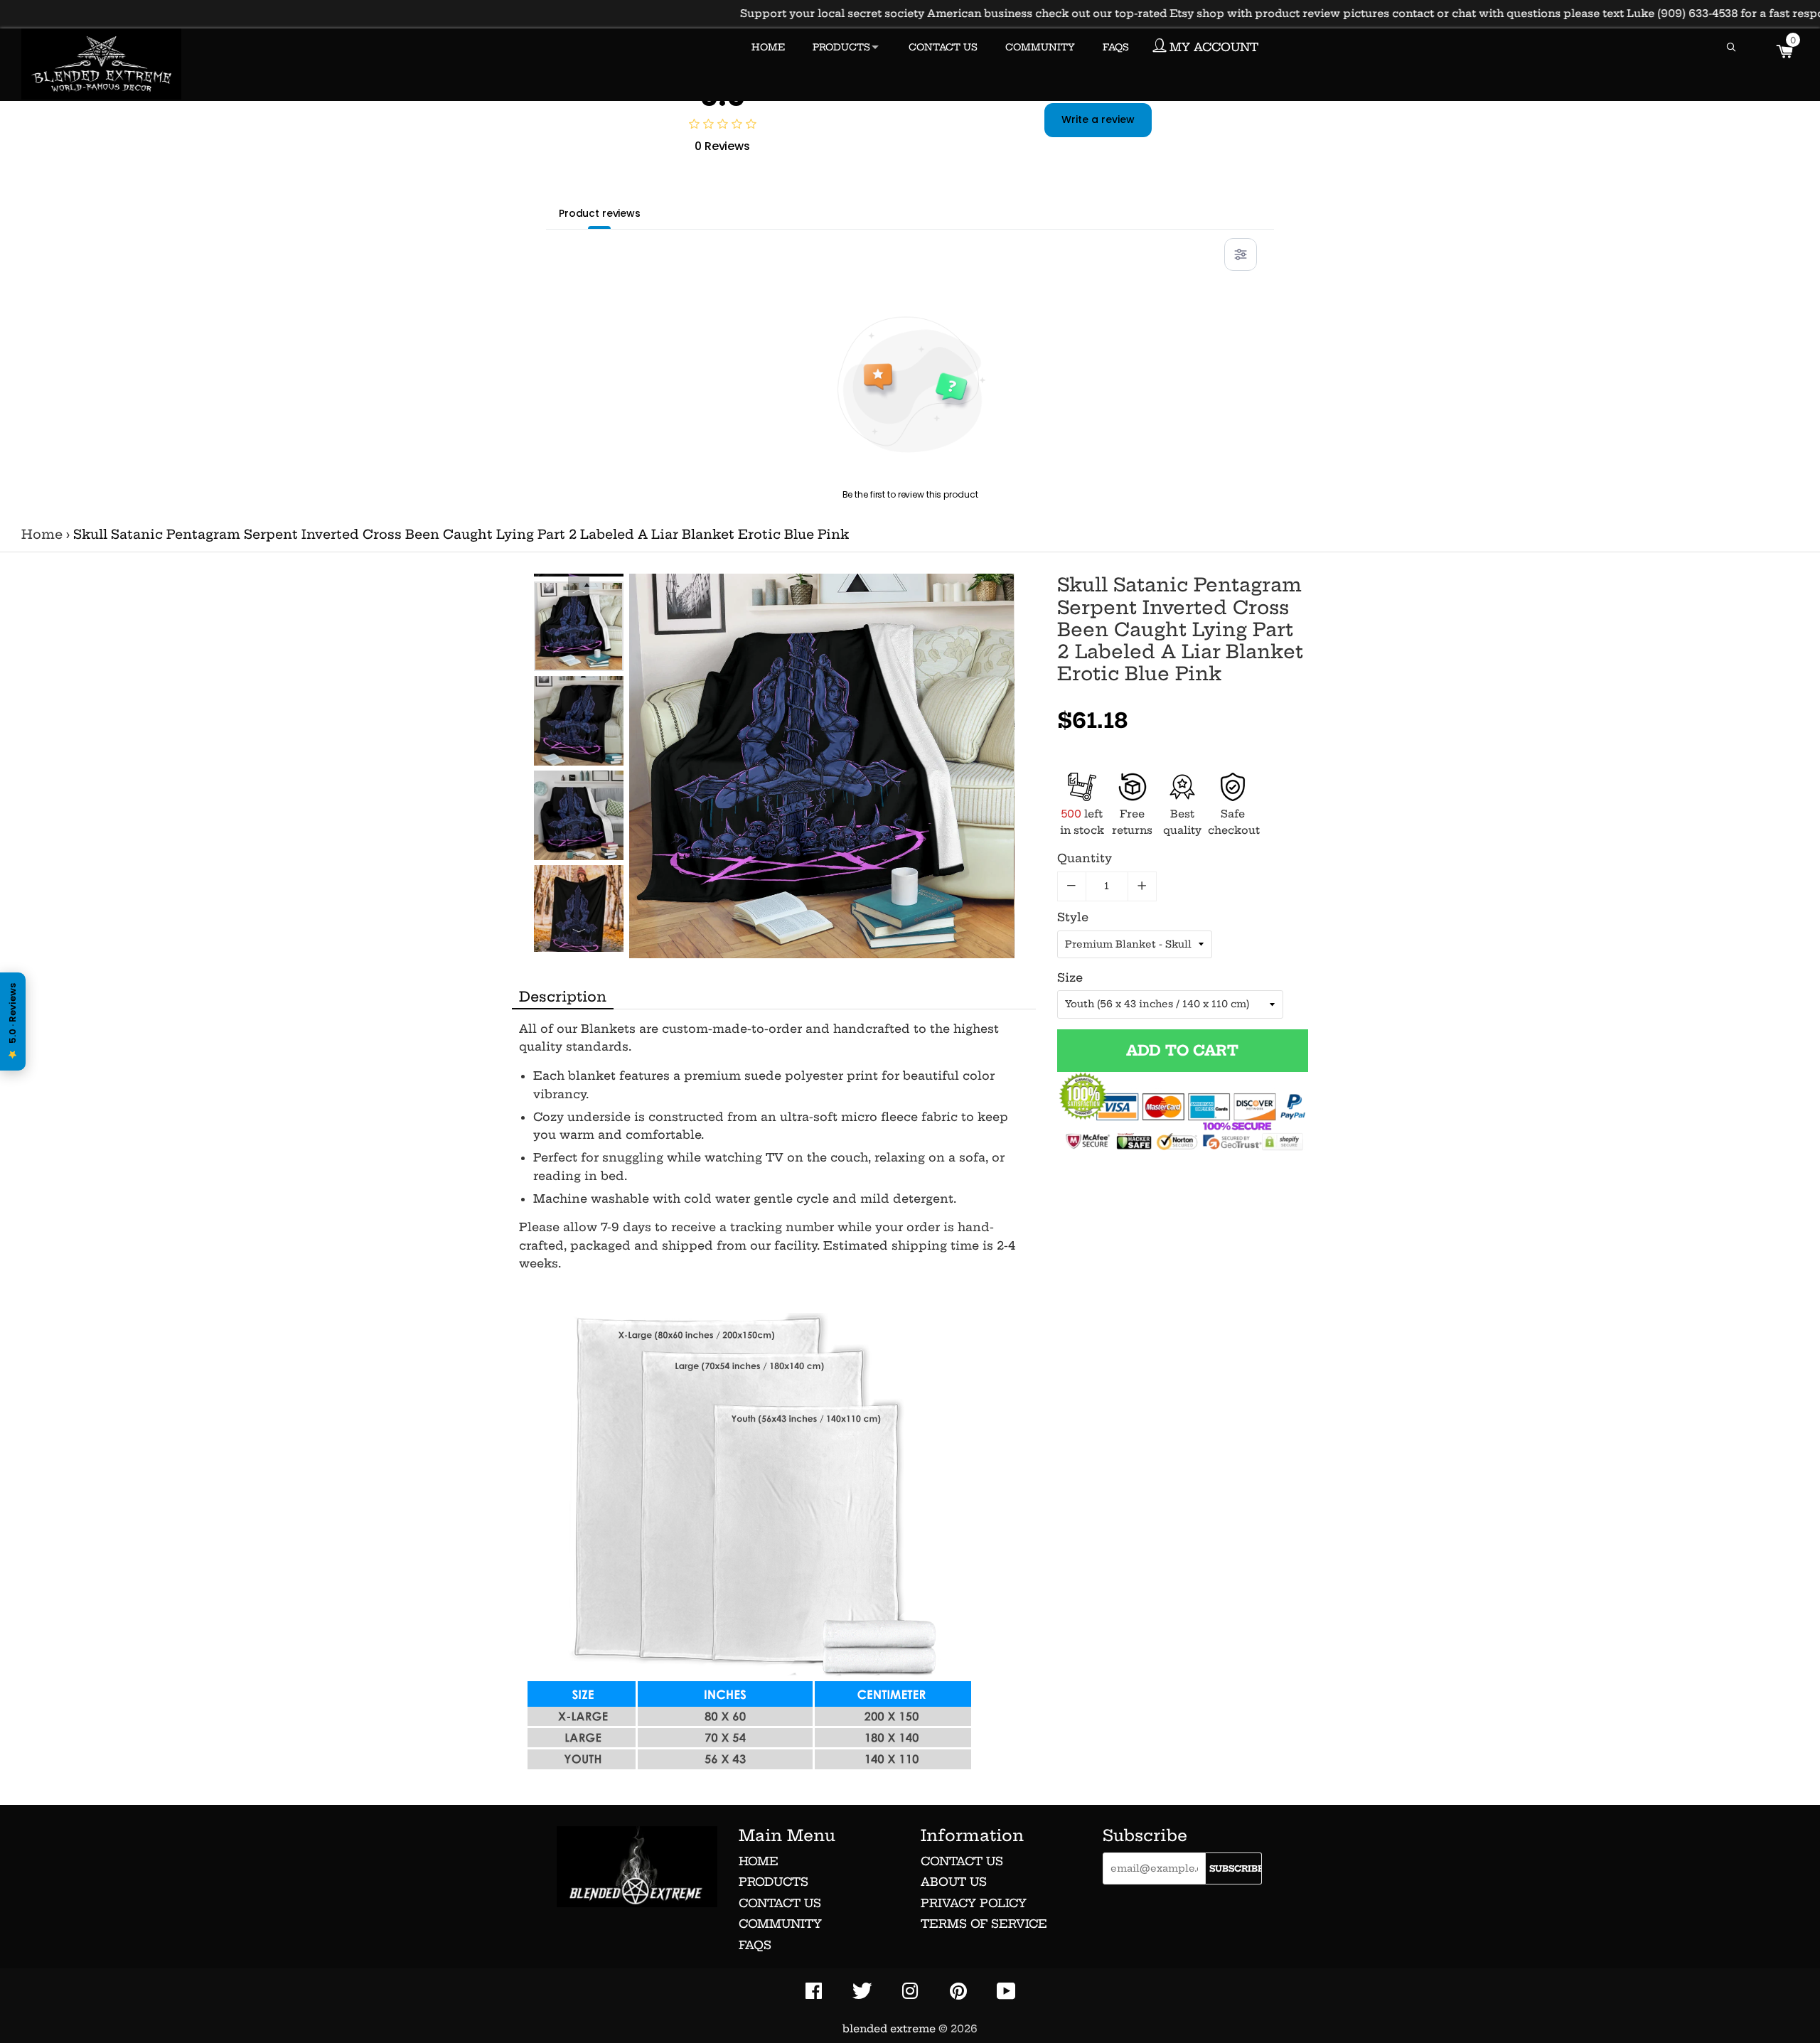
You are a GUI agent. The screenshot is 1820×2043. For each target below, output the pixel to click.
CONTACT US (943, 47)
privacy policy (974, 1903)
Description (563, 997)
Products (773, 1882)
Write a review (1098, 119)
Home (42, 535)
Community (780, 1924)
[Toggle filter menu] (1241, 254)
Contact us (780, 1903)
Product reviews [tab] (600, 213)
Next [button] (579, 934)
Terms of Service (984, 1924)
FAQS (1116, 47)
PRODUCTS (841, 47)
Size (1070, 977)
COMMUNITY (1040, 47)
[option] (579, 626)
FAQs (755, 1945)
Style (1073, 917)
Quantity (1085, 858)
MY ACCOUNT (1212, 47)
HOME (768, 47)
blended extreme (889, 2029)
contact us (962, 1861)
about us (954, 1882)
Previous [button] (579, 588)
